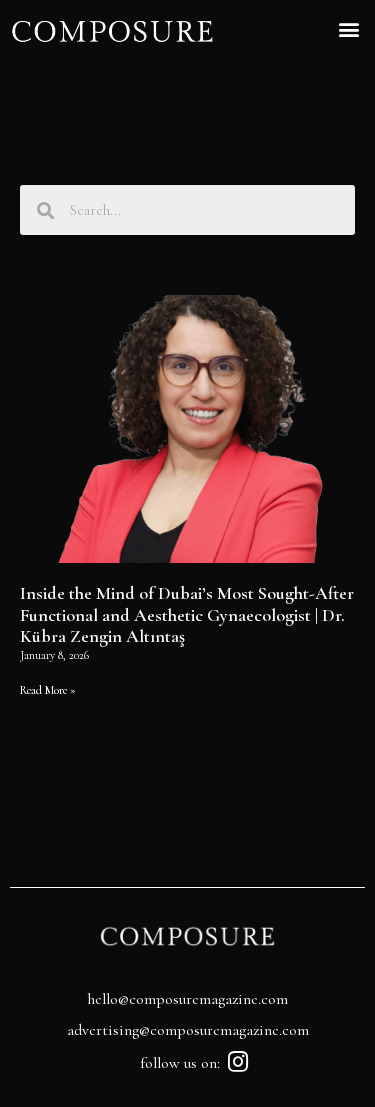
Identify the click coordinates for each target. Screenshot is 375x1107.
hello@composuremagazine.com (187, 999)
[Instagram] (237, 1061)
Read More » (48, 690)
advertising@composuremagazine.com (188, 1030)
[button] (348, 28)
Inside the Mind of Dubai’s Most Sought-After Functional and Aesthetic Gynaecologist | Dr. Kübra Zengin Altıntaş (187, 614)
